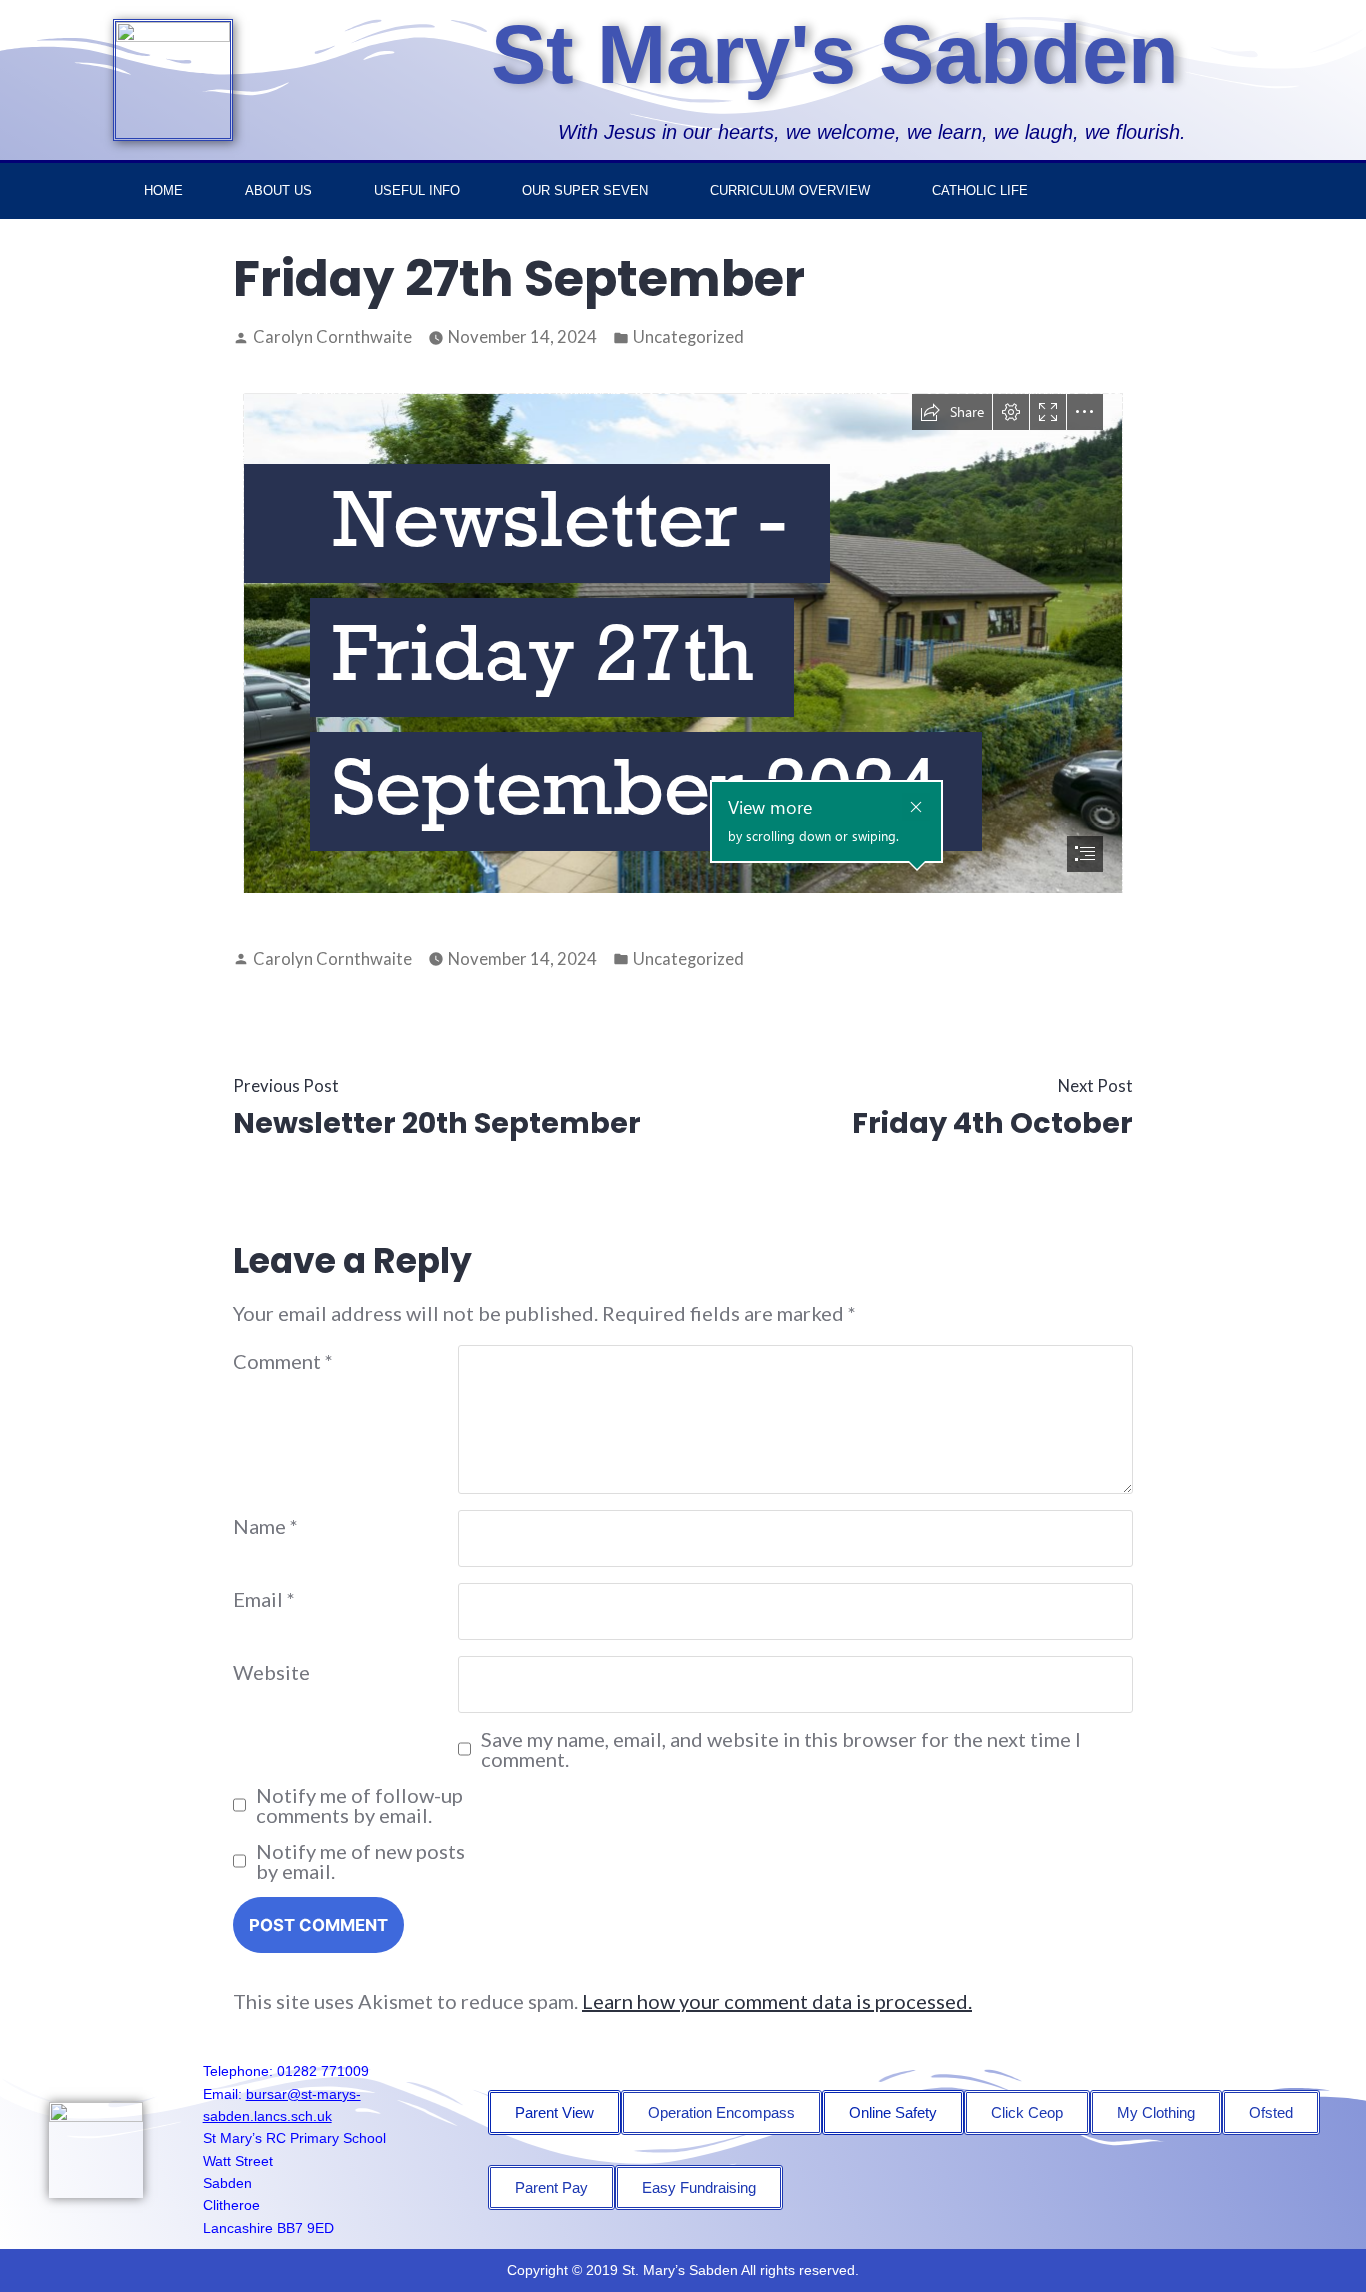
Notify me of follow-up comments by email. (359, 1805)
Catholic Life (980, 190)
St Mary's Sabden (835, 54)
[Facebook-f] (1238, 191)
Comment (283, 1361)
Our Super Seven (585, 190)
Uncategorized (688, 337)
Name (265, 1526)
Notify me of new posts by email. (360, 1861)
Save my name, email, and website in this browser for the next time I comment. (781, 1749)
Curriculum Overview (790, 190)
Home (163, 190)
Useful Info (417, 190)
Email (264, 1599)
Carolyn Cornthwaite (332, 337)
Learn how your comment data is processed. (777, 2001)
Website (271, 1672)
